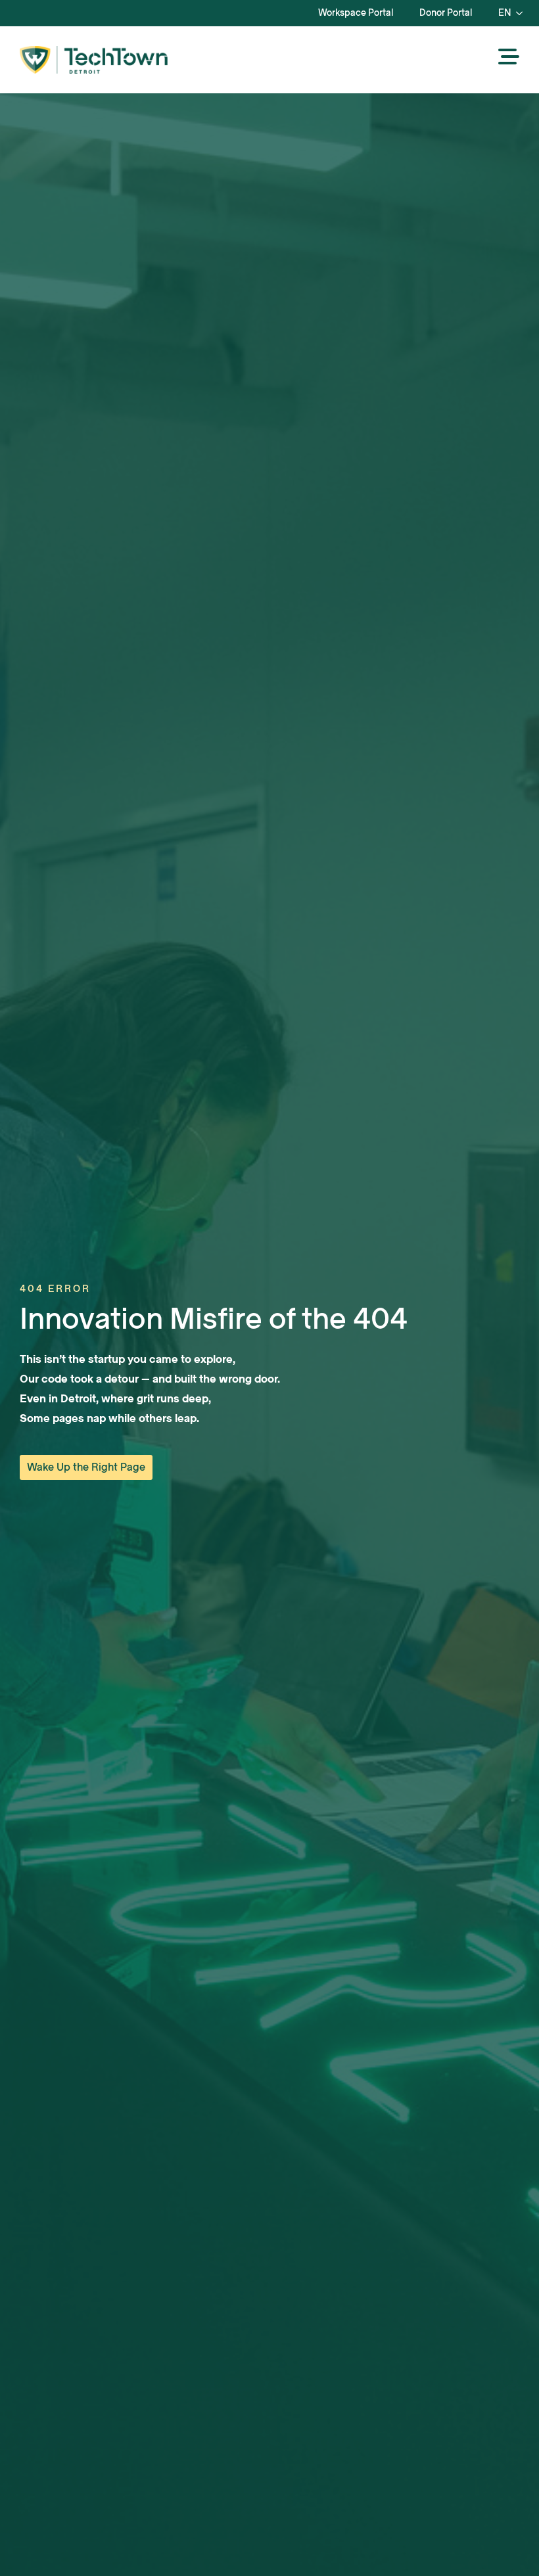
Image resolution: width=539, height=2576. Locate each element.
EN (504, 13)
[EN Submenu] (523, 13)
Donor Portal (446, 13)
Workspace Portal (356, 13)
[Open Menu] (509, 58)
